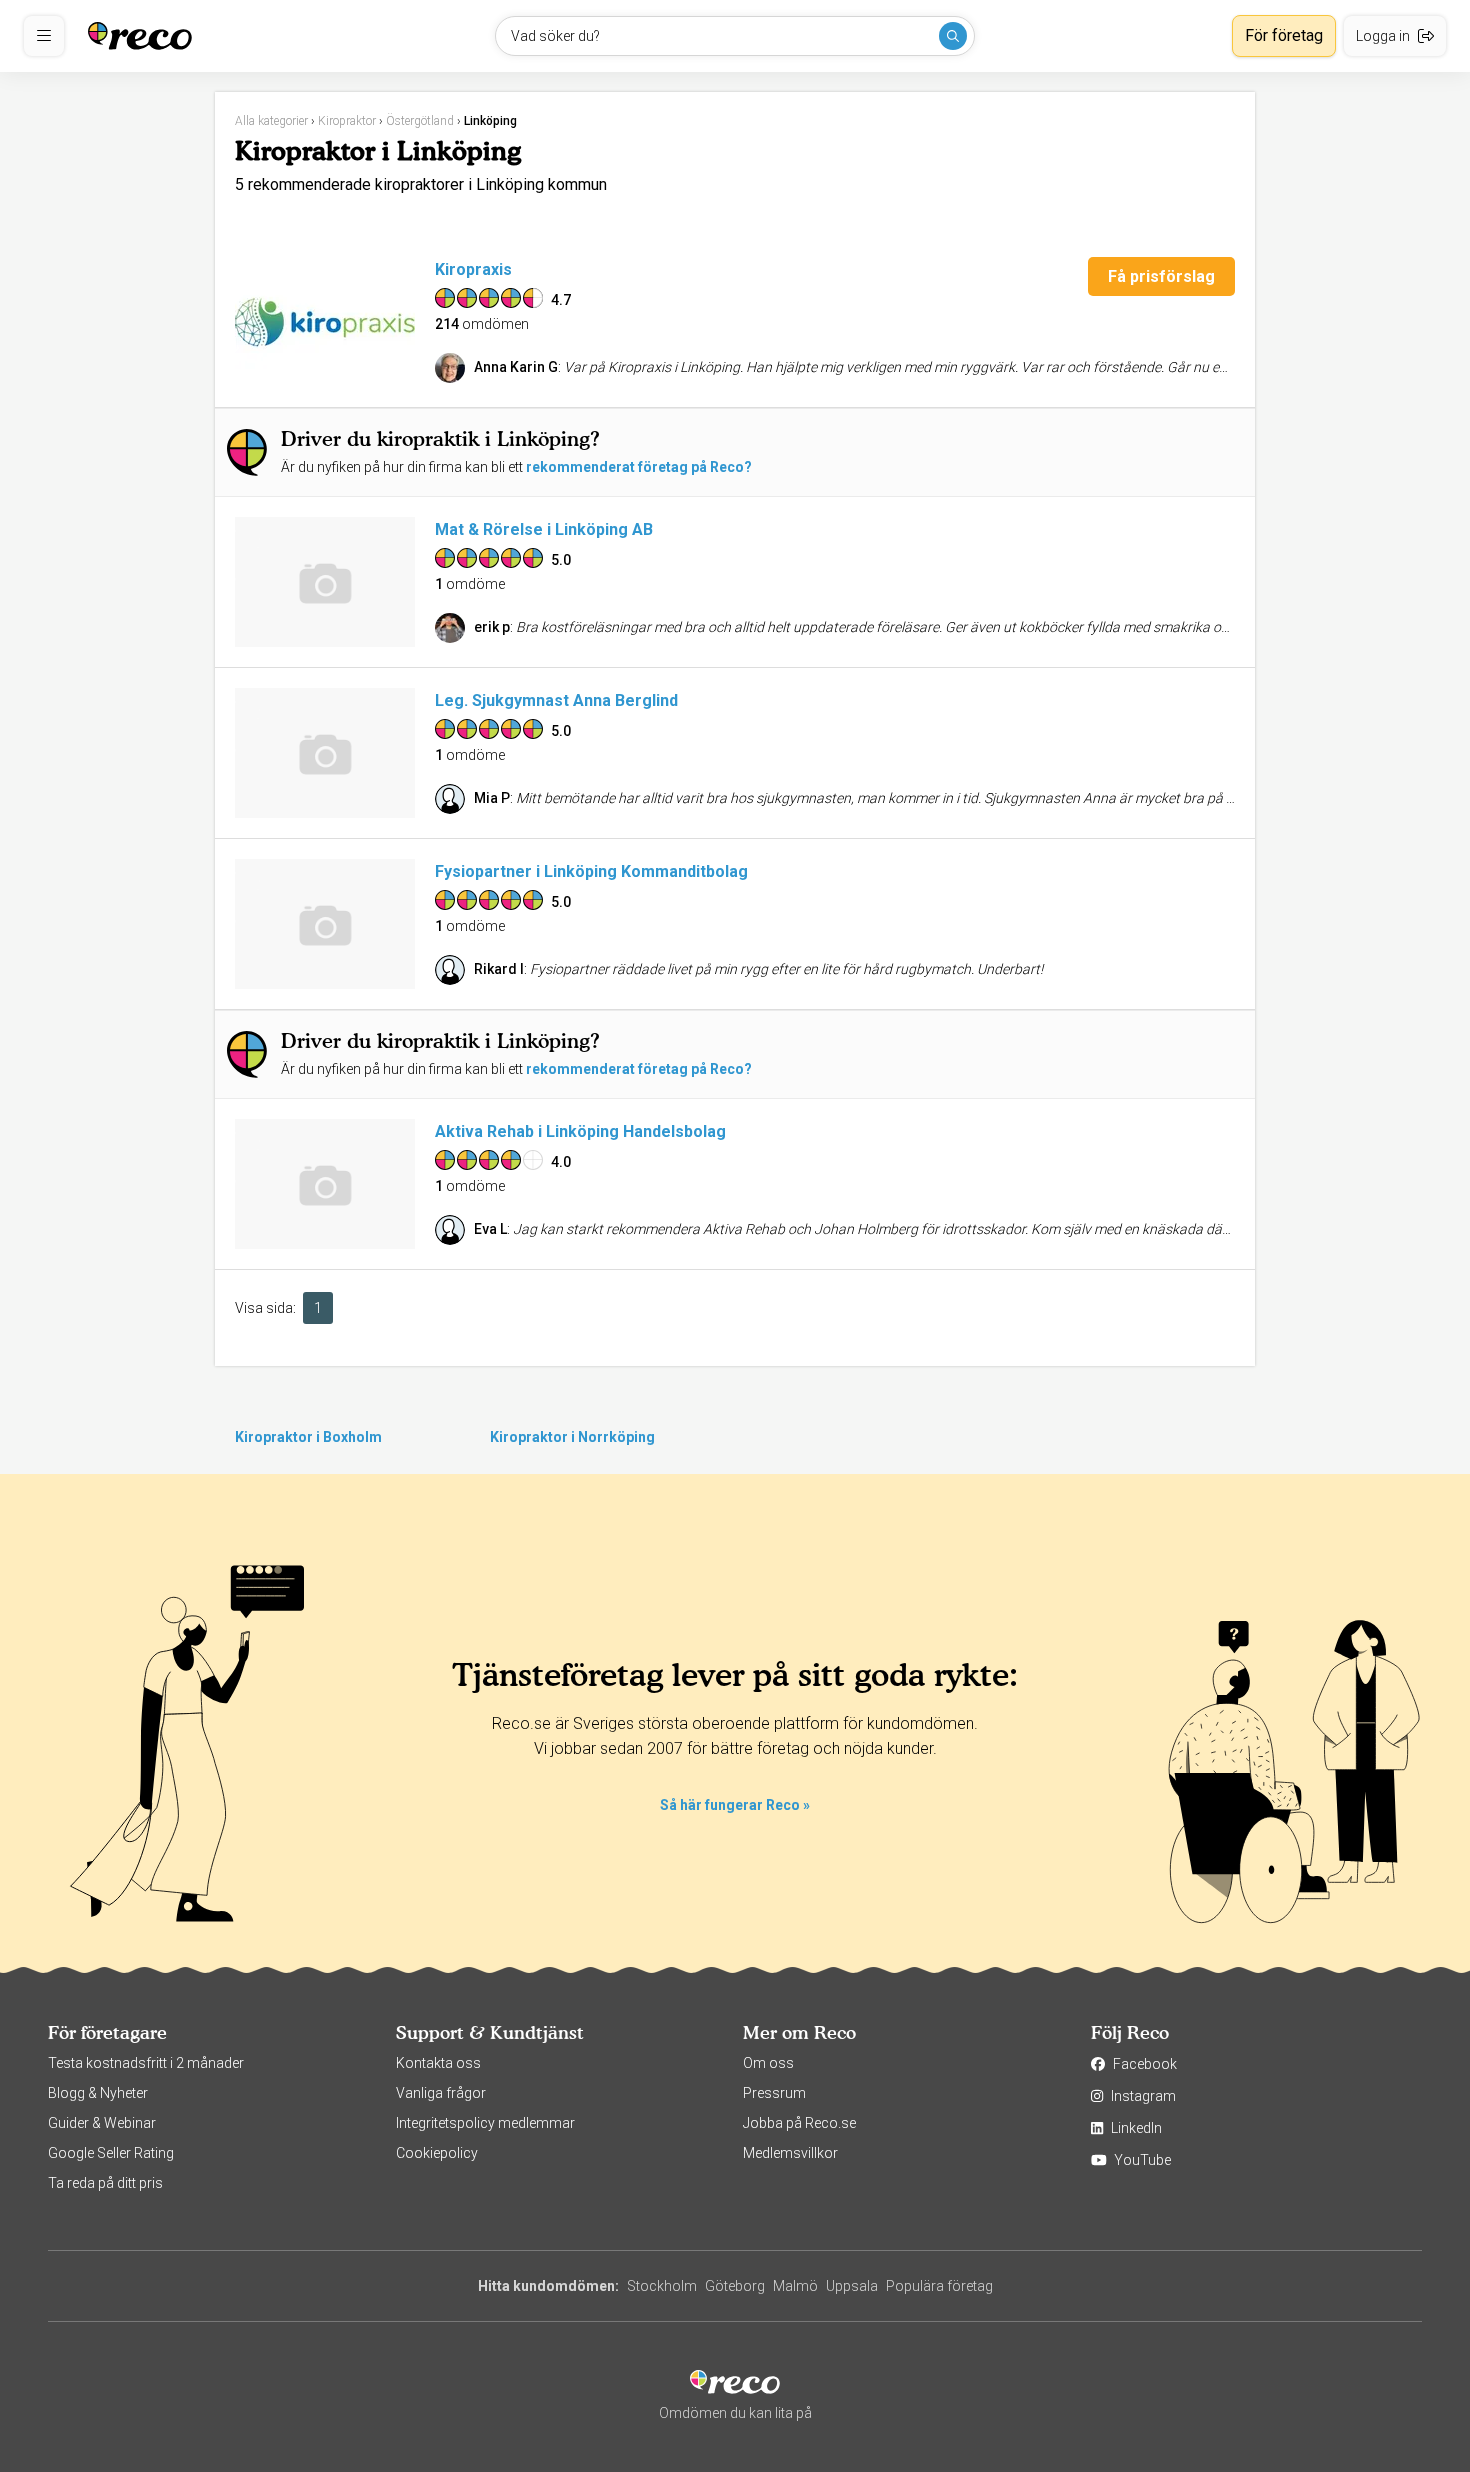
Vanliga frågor (441, 2093)
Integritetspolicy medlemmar (485, 2123)
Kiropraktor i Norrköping (572, 1437)
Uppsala (852, 2286)
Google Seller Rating (111, 2153)
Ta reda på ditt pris (105, 2183)
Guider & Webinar (102, 2123)
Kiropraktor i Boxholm (308, 1437)
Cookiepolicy (437, 2153)
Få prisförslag (1161, 276)
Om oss (768, 2063)
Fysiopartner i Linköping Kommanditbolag (591, 871)
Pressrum (774, 2093)
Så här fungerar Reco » (735, 1805)
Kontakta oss (438, 2063)
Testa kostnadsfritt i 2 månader (146, 2063)
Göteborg (735, 2286)
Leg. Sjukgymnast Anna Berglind (556, 700)
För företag (1284, 35)
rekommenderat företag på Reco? (639, 467)
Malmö (795, 2286)
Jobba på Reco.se (799, 2123)
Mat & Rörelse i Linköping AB (544, 529)
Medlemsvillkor (790, 2153)
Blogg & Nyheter (98, 2093)
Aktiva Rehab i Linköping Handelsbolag (580, 1131)
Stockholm (662, 2286)
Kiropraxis (473, 269)
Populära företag (939, 2286)
